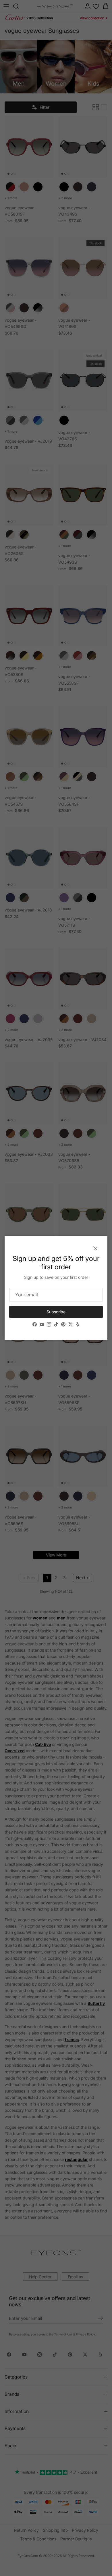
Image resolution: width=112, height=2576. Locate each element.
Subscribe (56, 1312)
